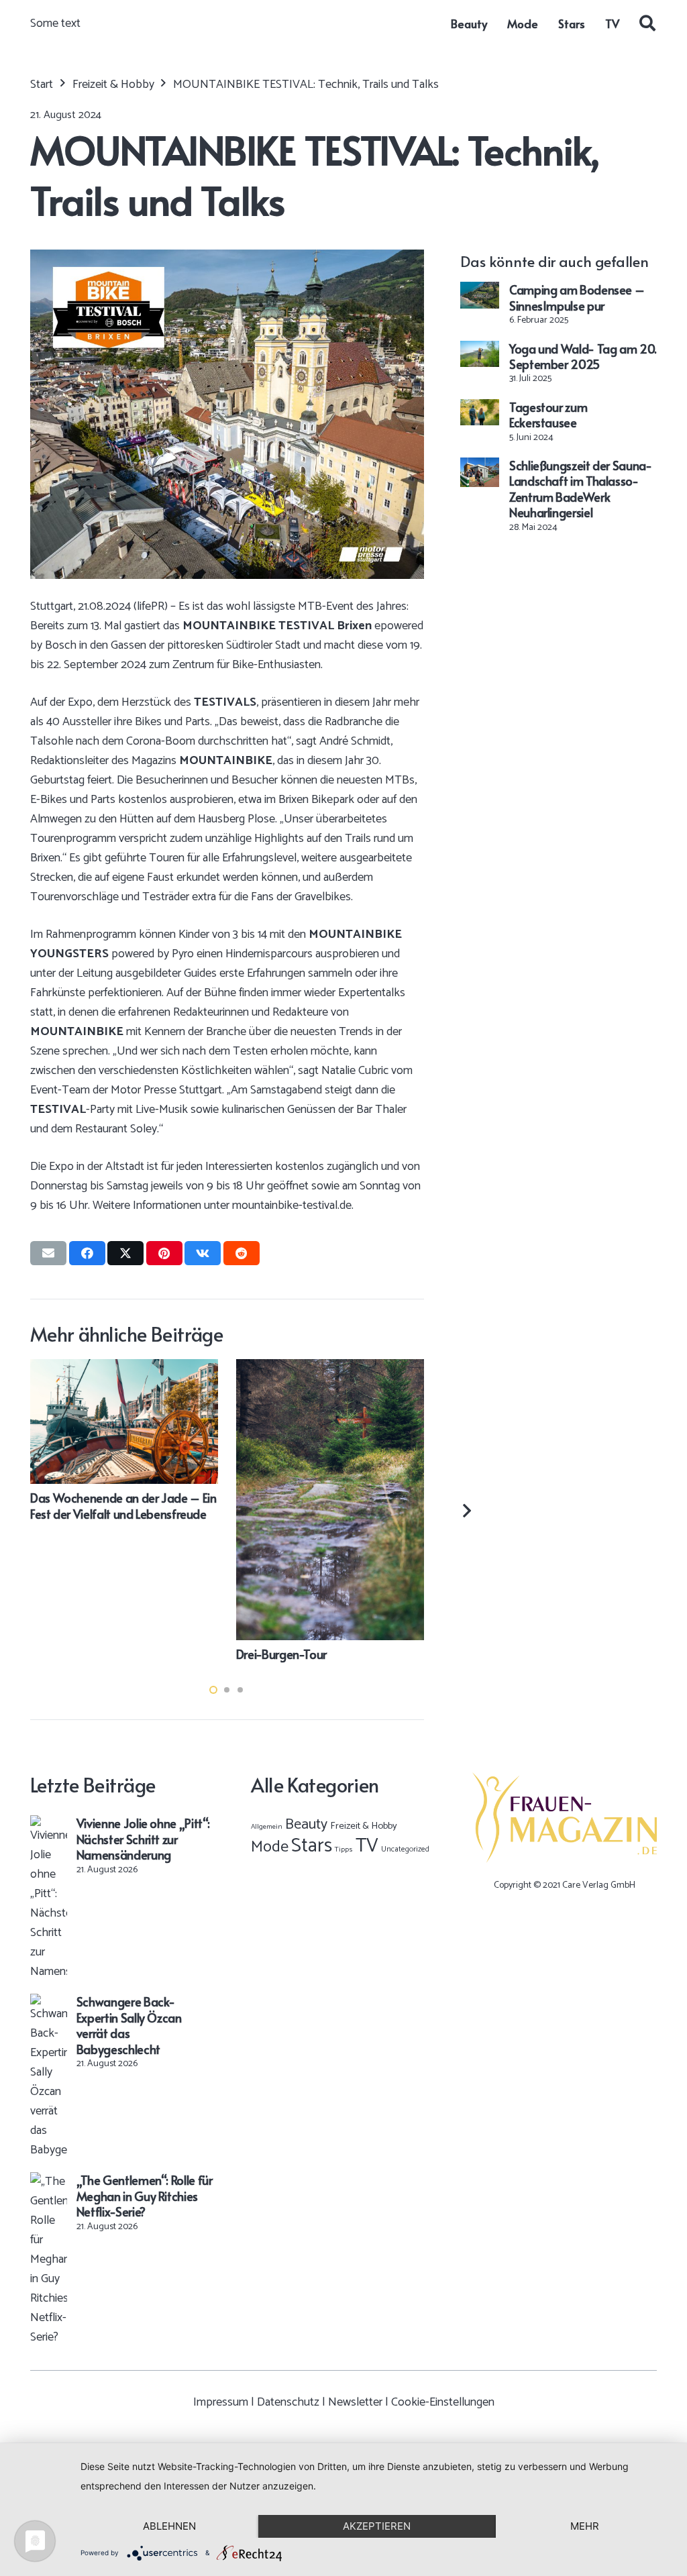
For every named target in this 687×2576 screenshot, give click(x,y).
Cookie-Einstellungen (443, 2402)
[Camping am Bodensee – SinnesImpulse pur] (480, 291)
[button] (647, 23)
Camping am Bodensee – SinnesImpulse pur (577, 297)
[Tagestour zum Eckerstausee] (480, 409)
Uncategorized (405, 1849)
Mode (270, 1847)
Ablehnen (169, 2526)
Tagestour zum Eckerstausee (548, 415)
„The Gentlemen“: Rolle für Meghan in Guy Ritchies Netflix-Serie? (145, 2196)
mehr (585, 2526)
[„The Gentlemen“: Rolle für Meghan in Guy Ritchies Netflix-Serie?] (49, 2182)
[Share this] (87, 1253)
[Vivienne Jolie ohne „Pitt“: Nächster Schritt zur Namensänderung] (49, 1825)
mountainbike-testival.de (292, 1205)
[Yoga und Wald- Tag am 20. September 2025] (480, 350)
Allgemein (267, 1827)
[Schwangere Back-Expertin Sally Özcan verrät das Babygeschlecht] (49, 2003)
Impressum (221, 2402)
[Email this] (48, 1253)
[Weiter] (466, 1510)
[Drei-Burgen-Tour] (330, 1368)
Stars (312, 1846)
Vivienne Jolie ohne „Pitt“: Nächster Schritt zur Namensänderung (143, 1839)
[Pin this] (164, 1253)
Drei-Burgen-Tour (281, 1654)
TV (367, 1846)
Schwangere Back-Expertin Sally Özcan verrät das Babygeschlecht (129, 2025)
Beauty (306, 1825)
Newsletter (355, 2402)
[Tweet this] (125, 1253)
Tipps (344, 1849)
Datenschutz (288, 2402)
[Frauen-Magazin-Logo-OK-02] (565, 1818)
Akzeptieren (377, 2526)
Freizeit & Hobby (364, 1826)
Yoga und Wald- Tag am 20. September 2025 (583, 356)
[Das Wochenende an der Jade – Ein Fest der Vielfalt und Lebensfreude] (124, 1368)
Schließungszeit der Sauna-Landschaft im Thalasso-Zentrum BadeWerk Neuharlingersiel (581, 489)
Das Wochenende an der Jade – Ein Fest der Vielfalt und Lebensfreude (123, 1505)
